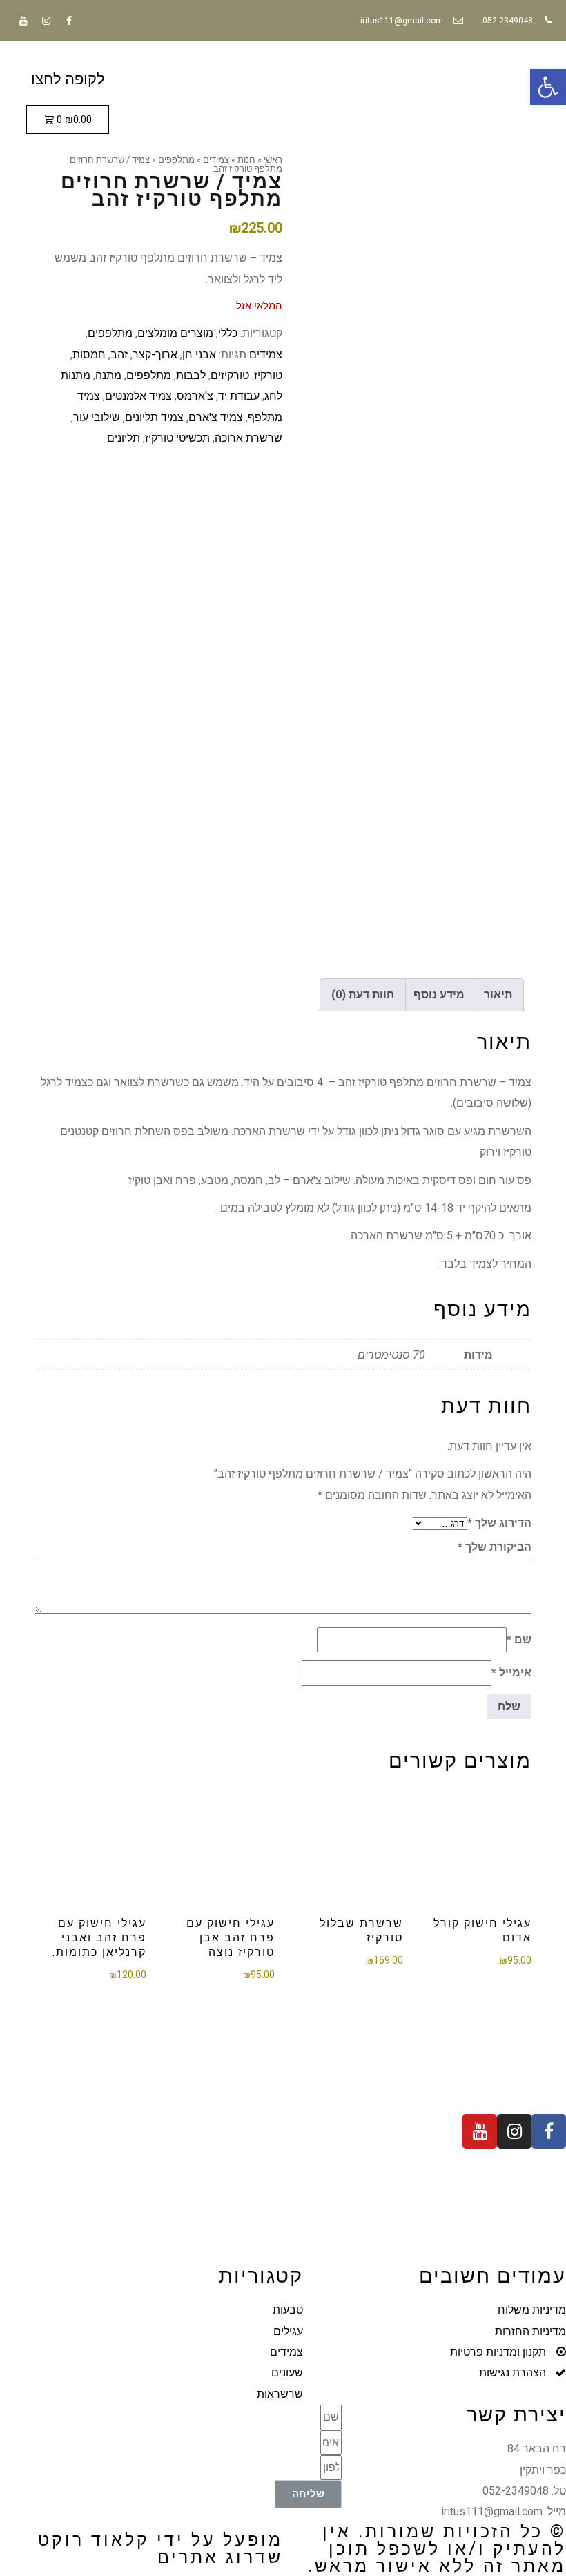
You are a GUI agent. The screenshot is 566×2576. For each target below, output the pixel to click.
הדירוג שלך (499, 1523)
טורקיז (268, 375)
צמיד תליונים (154, 417)
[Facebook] (69, 21)
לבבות (191, 375)
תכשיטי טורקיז (177, 438)
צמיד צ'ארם (216, 417)
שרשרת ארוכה (248, 438)
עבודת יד (239, 396)
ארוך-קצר (155, 355)
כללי (228, 333)
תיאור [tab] (498, 995)
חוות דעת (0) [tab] (363, 995)
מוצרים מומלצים (175, 333)
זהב (119, 355)
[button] (548, 87)
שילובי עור (97, 417)
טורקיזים (230, 375)
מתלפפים (110, 333)
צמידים (266, 355)
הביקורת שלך (495, 1547)
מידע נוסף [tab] (439, 995)
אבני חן (199, 355)
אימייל (511, 1673)
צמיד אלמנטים (138, 396)
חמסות (89, 355)
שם (519, 1639)
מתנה (108, 375)
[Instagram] (46, 21)
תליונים (124, 438)
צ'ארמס (195, 396)
